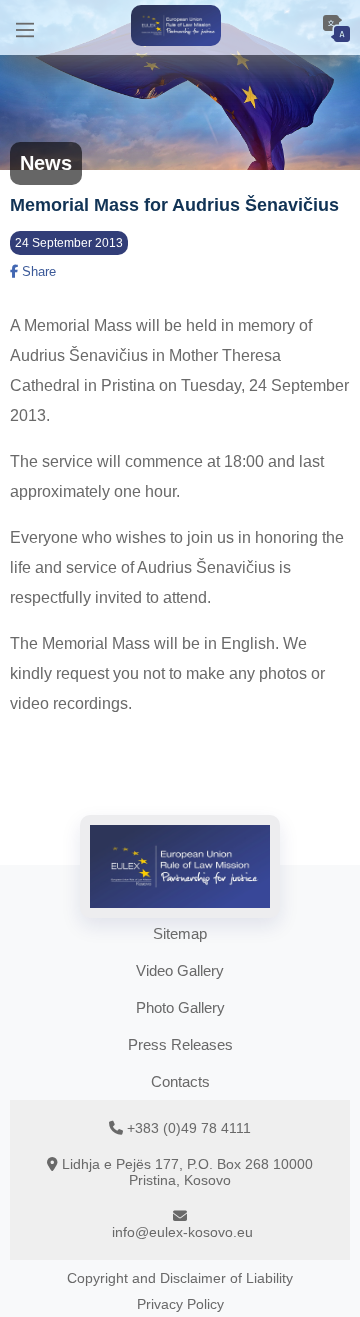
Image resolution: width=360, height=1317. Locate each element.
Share (37, 271)
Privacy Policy (180, 1304)
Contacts (180, 1081)
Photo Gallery (180, 1007)
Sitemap (180, 933)
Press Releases (180, 1044)
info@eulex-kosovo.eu (182, 1232)
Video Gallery (180, 970)
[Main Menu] (25, 27)
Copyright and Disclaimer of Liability (180, 1278)
